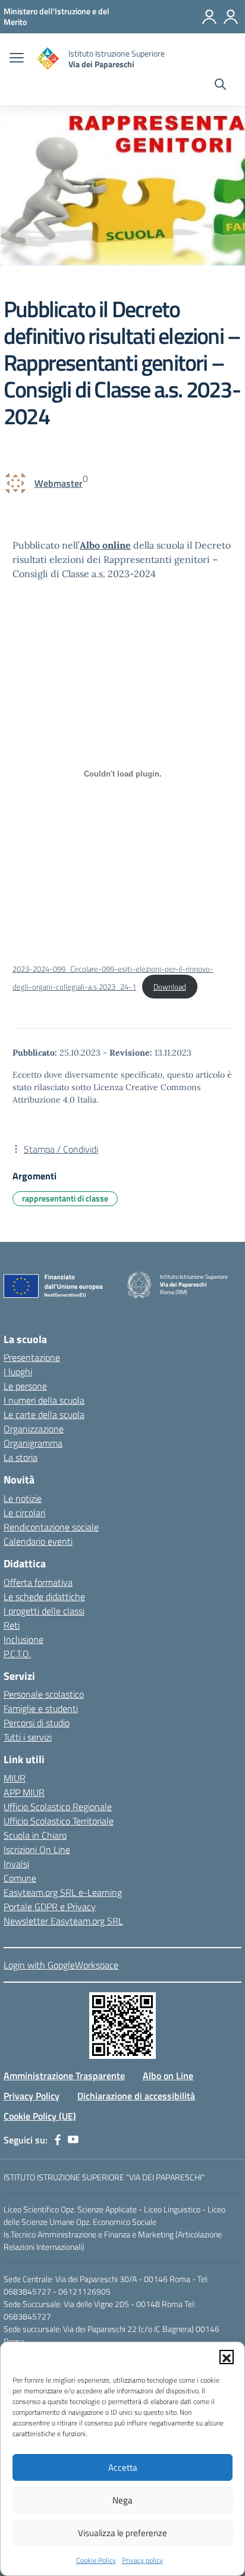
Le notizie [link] (23, 1498)
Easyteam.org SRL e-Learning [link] (63, 1892)
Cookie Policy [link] (96, 2560)
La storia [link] (21, 1457)
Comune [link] (20, 1878)
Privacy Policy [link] (32, 2096)
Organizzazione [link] (34, 1429)
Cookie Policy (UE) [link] (40, 2116)
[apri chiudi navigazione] (17, 59)
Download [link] (170, 987)
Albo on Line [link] (168, 2076)
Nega (122, 2500)
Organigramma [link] (33, 1443)
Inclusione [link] (23, 1639)
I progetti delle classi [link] (44, 1611)
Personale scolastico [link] (44, 1694)
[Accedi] (231, 17)
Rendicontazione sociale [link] (51, 1527)
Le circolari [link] (24, 1513)
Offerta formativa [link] (38, 1582)
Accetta (123, 2467)
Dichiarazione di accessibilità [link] (136, 2096)
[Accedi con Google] (209, 17)
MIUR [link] (15, 1778)
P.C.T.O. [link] (17, 1654)
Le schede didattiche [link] (44, 1597)
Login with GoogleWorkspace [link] (61, 1965)
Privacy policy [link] (142, 2560)
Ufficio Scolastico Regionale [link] (58, 1807)
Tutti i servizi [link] (28, 1737)
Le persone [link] (25, 1386)
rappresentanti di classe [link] (65, 1198)
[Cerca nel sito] (220, 86)
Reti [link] (12, 1625)
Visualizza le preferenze (122, 2533)
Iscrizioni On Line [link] (37, 1849)
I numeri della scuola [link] (44, 1400)
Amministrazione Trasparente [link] (64, 2076)
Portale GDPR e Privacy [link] (50, 1907)
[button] (227, 2357)
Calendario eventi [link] (38, 1541)
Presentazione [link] (32, 1357)
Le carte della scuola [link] (44, 1414)
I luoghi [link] (18, 1372)
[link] (56, 16)
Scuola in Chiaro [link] (35, 1835)
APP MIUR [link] (24, 1792)
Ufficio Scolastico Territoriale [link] (59, 1821)
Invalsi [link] (16, 1864)
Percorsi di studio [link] (37, 1723)
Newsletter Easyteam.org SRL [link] (63, 1921)
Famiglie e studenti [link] (41, 1708)
